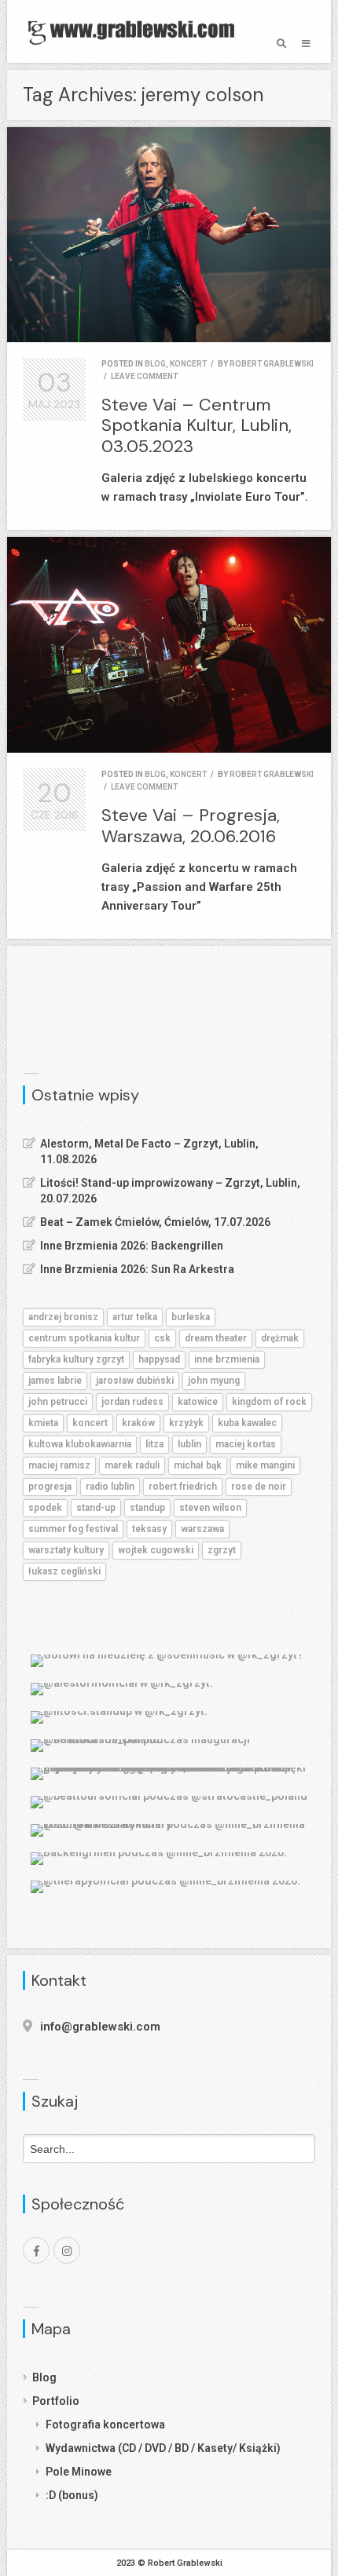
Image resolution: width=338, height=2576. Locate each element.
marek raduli (132, 1465)
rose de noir (259, 1487)
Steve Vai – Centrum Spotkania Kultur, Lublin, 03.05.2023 (197, 425)
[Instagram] (67, 2250)
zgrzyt (222, 1550)
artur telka (135, 1317)
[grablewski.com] (135, 31)
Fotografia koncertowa (105, 2425)
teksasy (149, 1529)
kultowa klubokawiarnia (80, 1444)
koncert (188, 364)
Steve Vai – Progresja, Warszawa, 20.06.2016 (191, 825)
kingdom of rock (269, 1402)
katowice (198, 1402)
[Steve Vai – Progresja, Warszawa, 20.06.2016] (169, 645)
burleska (191, 1317)
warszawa (202, 1529)
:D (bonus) (72, 2495)
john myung (214, 1381)
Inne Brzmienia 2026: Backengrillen (132, 1246)
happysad (159, 1359)
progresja (50, 1487)
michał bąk (198, 1465)
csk (162, 1338)
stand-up (96, 1508)
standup (147, 1508)
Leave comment (144, 376)
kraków (138, 1423)
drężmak (280, 1338)
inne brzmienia (227, 1359)
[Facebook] (36, 2250)
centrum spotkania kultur (84, 1338)
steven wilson (210, 1508)
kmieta (43, 1423)
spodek (45, 1508)
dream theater (216, 1338)
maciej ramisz (59, 1465)
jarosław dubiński (135, 1381)
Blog (44, 2377)
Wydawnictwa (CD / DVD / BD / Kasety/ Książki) (163, 2448)
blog (155, 364)
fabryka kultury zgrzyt (76, 1359)
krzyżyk (186, 1423)
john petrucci (58, 1402)
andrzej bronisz (63, 1317)
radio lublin (110, 1487)
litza (154, 1444)
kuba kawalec (247, 1423)
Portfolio (56, 2401)
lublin (189, 1444)
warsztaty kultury (66, 1550)
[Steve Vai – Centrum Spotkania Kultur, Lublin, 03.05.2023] (169, 235)
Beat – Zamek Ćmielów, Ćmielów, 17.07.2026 (155, 1222)
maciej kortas (246, 1444)
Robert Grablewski (272, 364)
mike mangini (265, 1465)
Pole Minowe (79, 2472)
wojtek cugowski (156, 1550)
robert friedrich (183, 1487)
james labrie (55, 1381)
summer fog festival (73, 1529)
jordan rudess (132, 1402)
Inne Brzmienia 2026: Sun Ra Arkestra (137, 1269)
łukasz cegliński (64, 1571)
